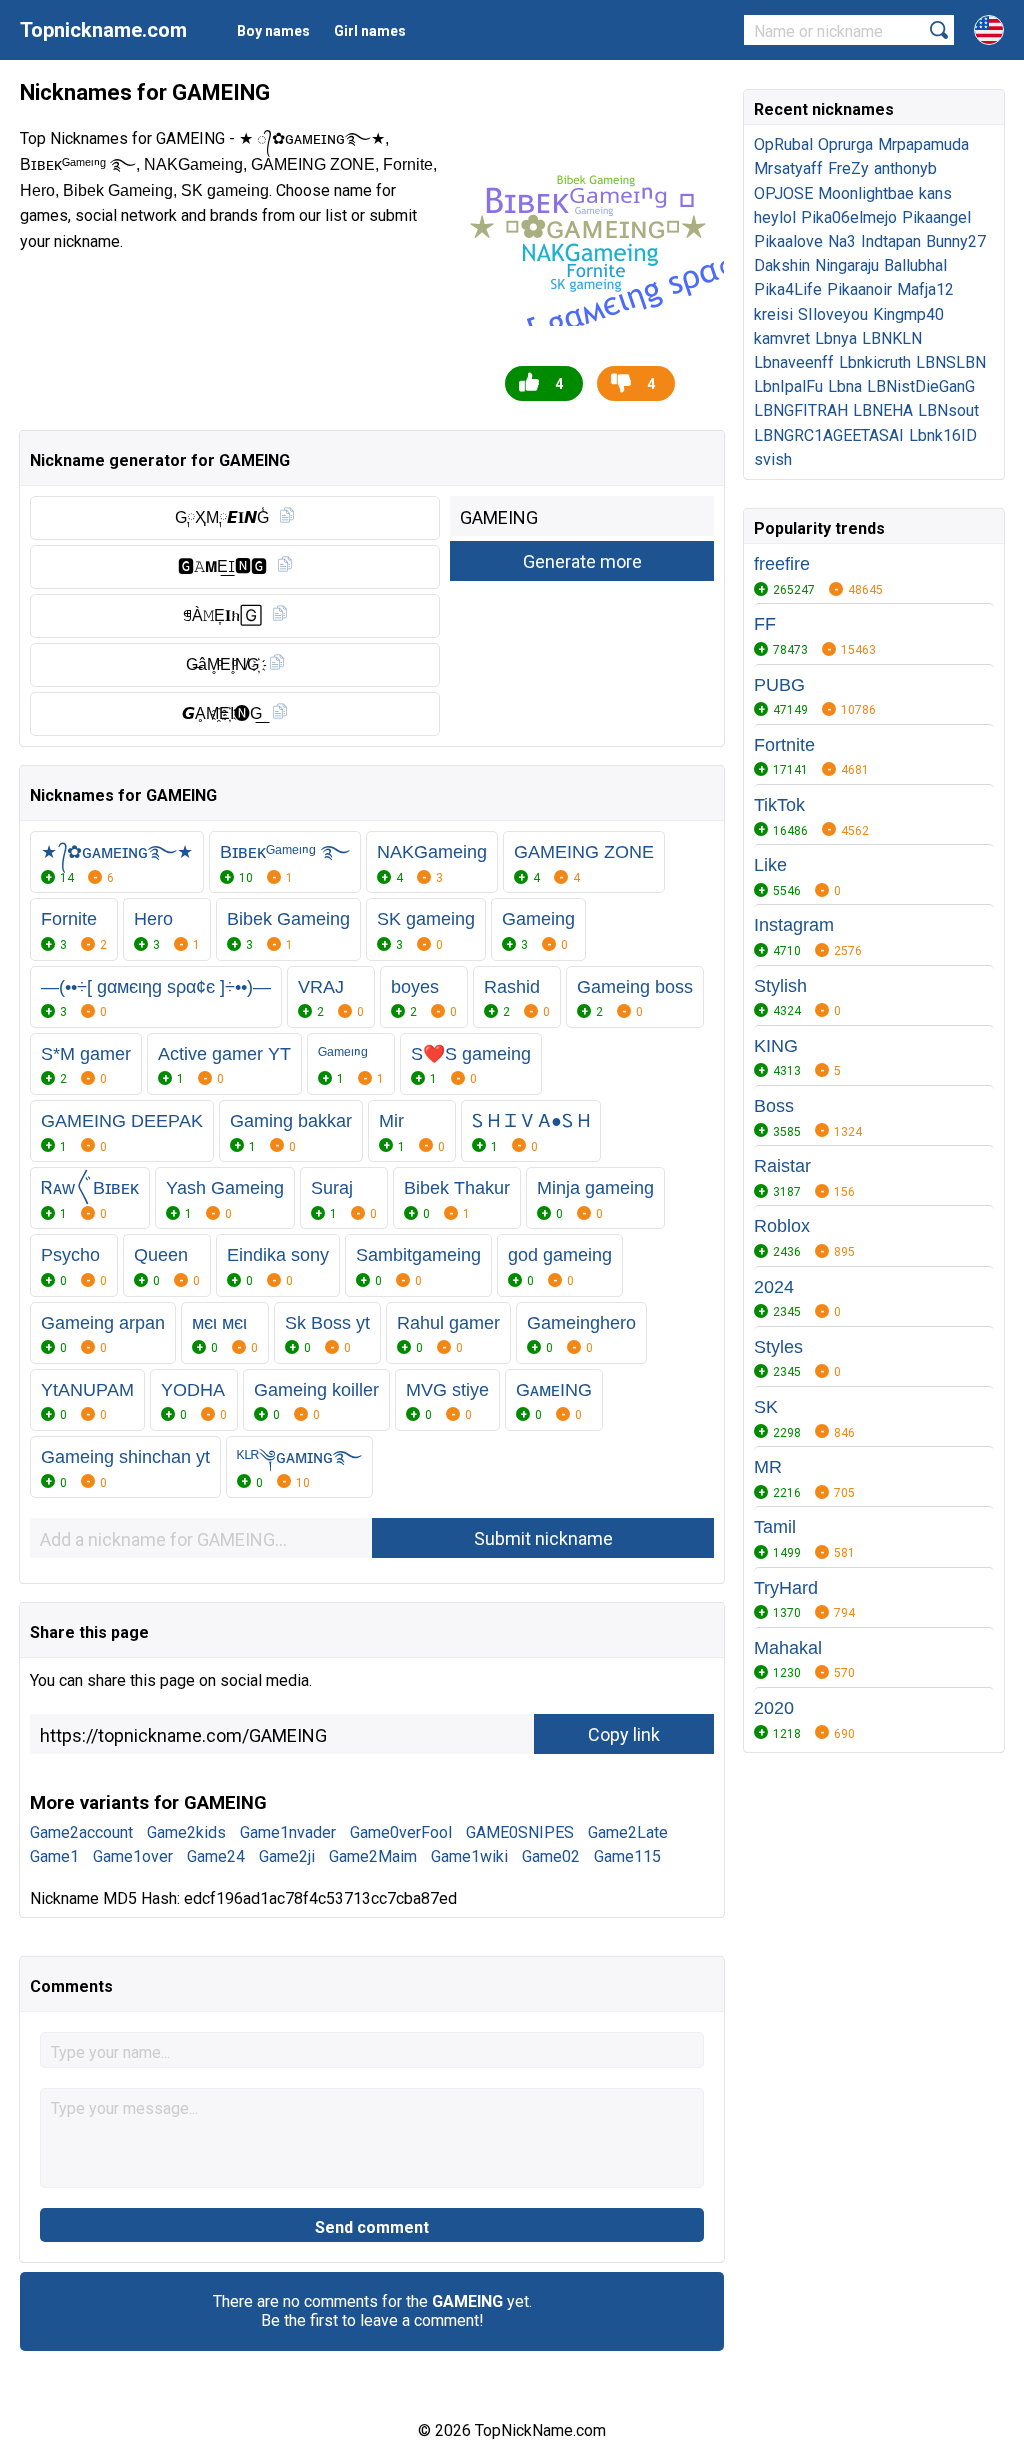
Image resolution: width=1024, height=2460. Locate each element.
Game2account (81, 1832)
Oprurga (845, 144)
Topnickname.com (103, 30)
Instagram (794, 925)
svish (773, 459)
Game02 (551, 1856)
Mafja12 (925, 289)
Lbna (845, 386)
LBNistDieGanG (921, 386)
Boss (774, 1106)
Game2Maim (373, 1856)
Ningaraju (847, 265)
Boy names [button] (273, 31)
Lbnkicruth (875, 362)
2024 (774, 1287)
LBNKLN (892, 338)
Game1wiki (469, 1856)
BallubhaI (916, 265)
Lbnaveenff (794, 362)
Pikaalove (788, 241)
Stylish (780, 986)
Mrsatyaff (788, 168)
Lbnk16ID (943, 435)
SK (766, 1407)
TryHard (786, 1588)
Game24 (216, 1856)
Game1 (54, 1856)
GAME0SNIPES (520, 1832)
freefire (782, 564)
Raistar (782, 1166)
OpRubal (783, 144)
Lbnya (836, 338)
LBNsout (948, 410)
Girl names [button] (370, 31)
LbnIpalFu (788, 386)
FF (765, 624)
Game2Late (628, 1832)
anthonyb (905, 168)
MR (768, 1467)
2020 (774, 1708)
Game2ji (287, 1856)
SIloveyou (833, 314)
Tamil (775, 1527)
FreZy (848, 168)
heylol (775, 217)
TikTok (779, 805)
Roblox (782, 1226)
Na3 (842, 241)
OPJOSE (783, 193)
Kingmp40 (908, 314)
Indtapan (891, 241)
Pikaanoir (859, 289)
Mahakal (788, 1648)
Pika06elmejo (849, 217)
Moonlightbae (866, 193)
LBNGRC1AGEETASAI (829, 435)
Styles (778, 1347)
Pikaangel (936, 217)
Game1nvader (288, 1832)
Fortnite (784, 745)
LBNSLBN (951, 362)
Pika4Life (788, 289)
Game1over (133, 1856)
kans (935, 193)
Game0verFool (401, 1832)
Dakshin (782, 265)
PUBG (779, 685)
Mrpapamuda (923, 144)
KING (776, 1046)
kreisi (773, 314)
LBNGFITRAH (801, 410)
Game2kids (186, 1832)
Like (770, 865)
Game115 (627, 1856)
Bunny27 (956, 241)
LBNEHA (883, 410)
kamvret (782, 338)
